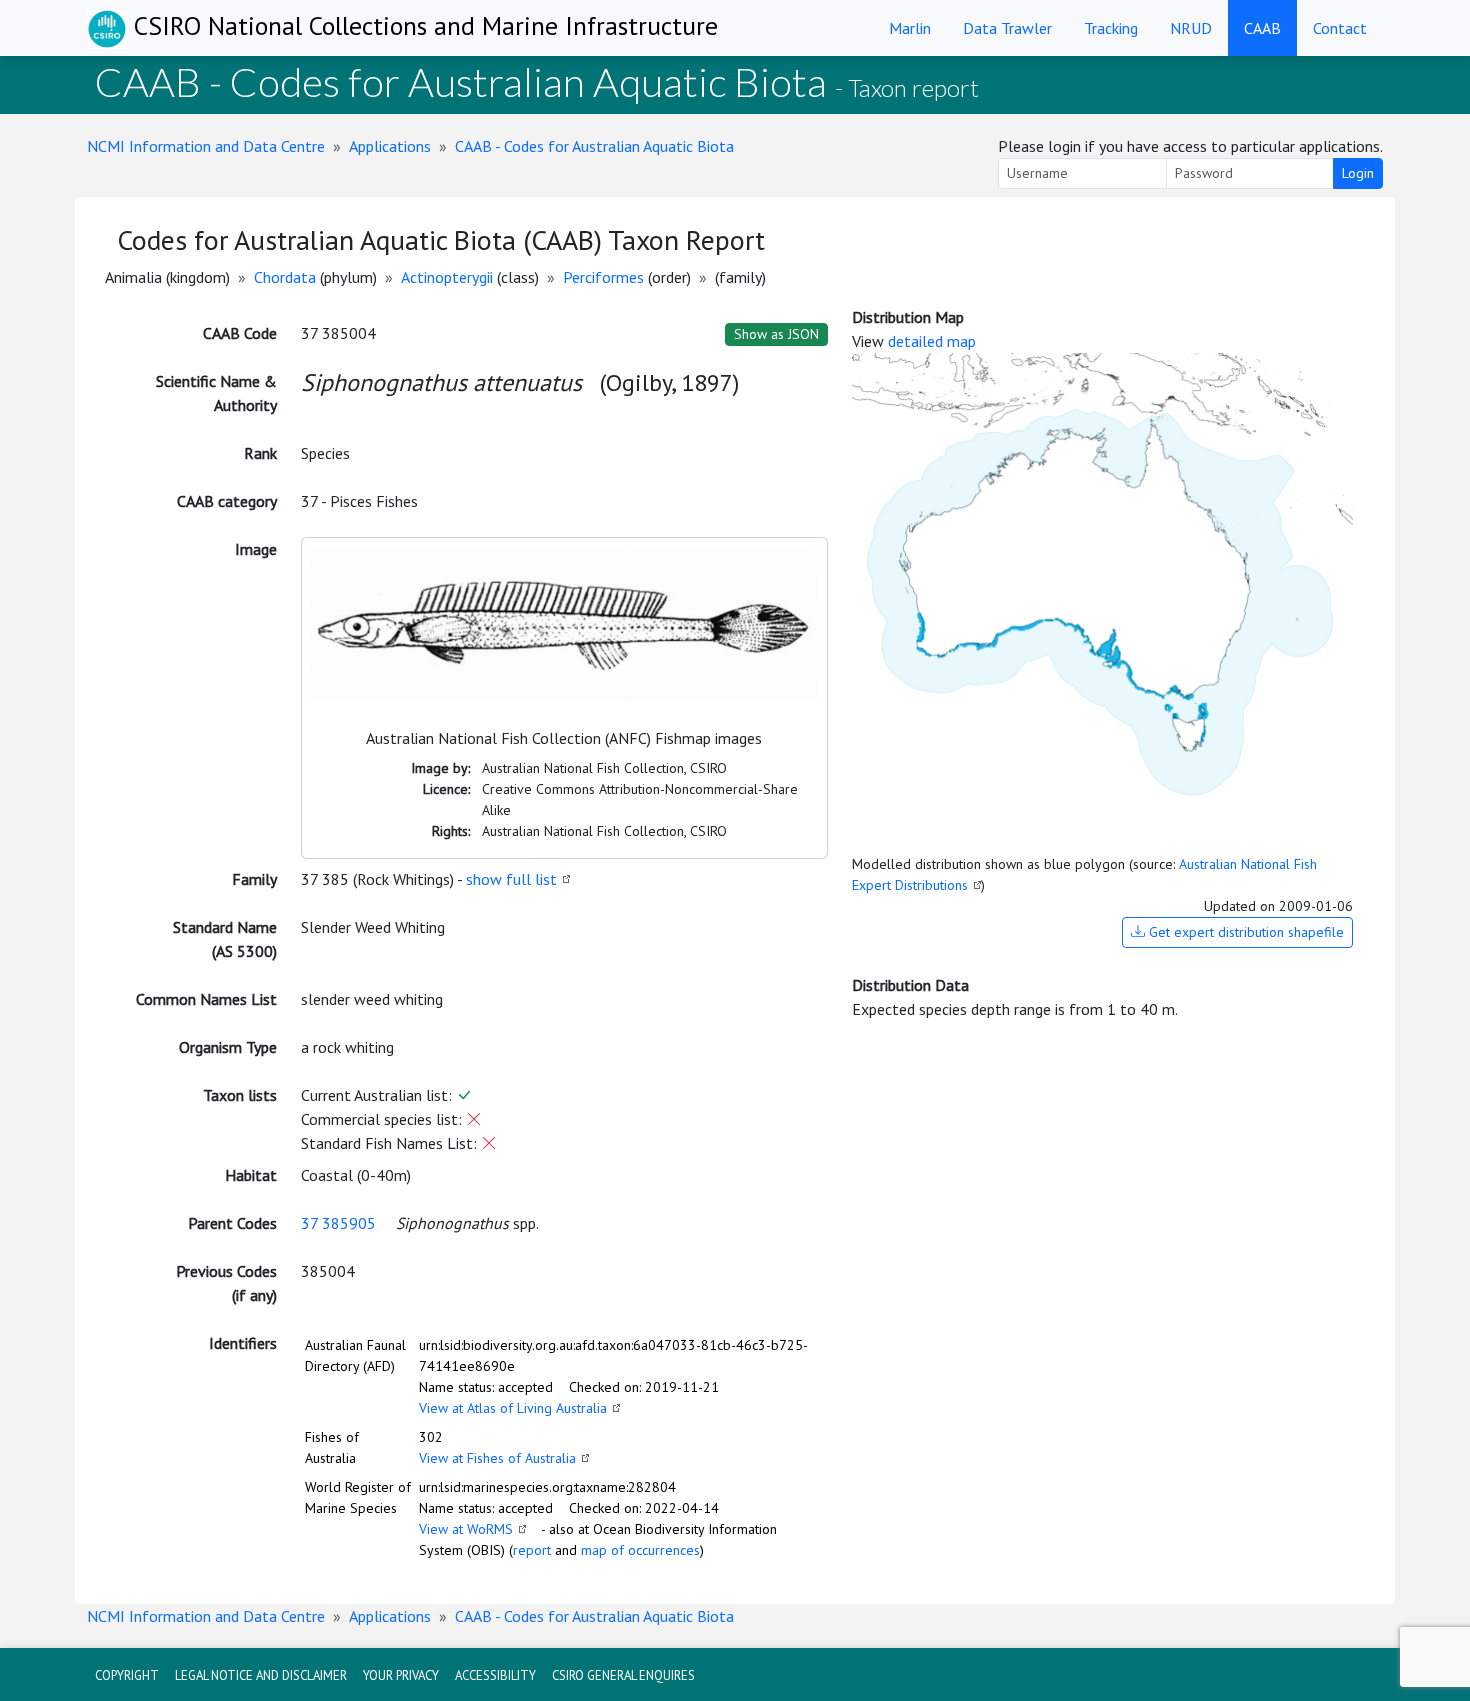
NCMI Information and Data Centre (206, 146)
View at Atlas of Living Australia (513, 1408)
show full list (511, 879)
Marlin (910, 28)
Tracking (1111, 28)
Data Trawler (1007, 28)
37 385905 (338, 1223)
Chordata (285, 277)
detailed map (932, 341)
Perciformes (603, 277)
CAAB (1262, 28)
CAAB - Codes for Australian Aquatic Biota (594, 146)
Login (1358, 173)
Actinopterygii (447, 277)
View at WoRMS (466, 1529)
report (532, 1550)
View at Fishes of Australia (497, 1458)
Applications (390, 146)
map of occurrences (640, 1550)
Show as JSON (776, 334)
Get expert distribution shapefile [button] (1244, 932)
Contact (1340, 28)
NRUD (1191, 28)
